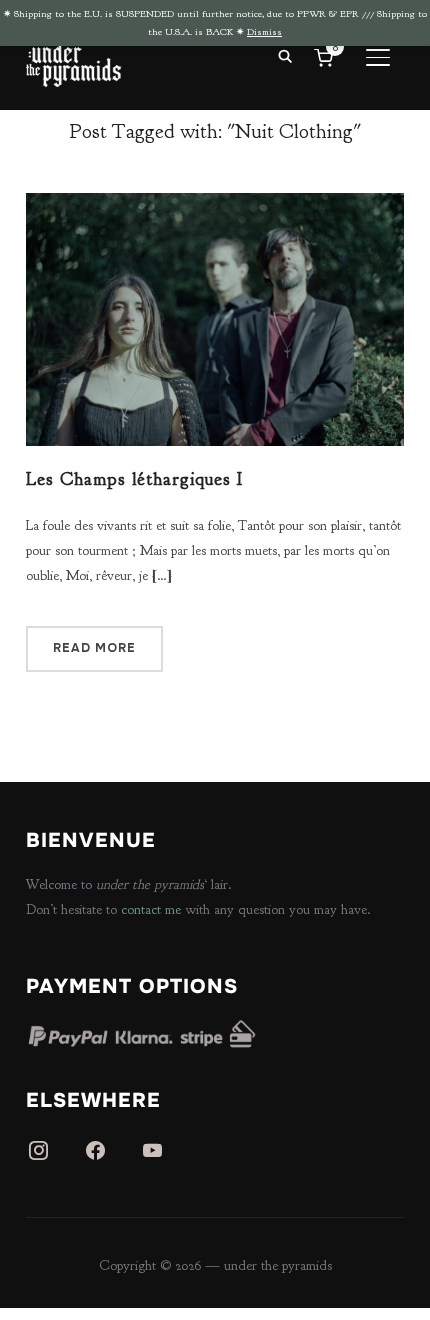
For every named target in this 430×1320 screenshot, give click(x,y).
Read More (94, 648)
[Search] (285, 55)
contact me (151, 909)
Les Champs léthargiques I (134, 479)
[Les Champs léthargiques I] (215, 205)
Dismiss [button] (264, 31)
